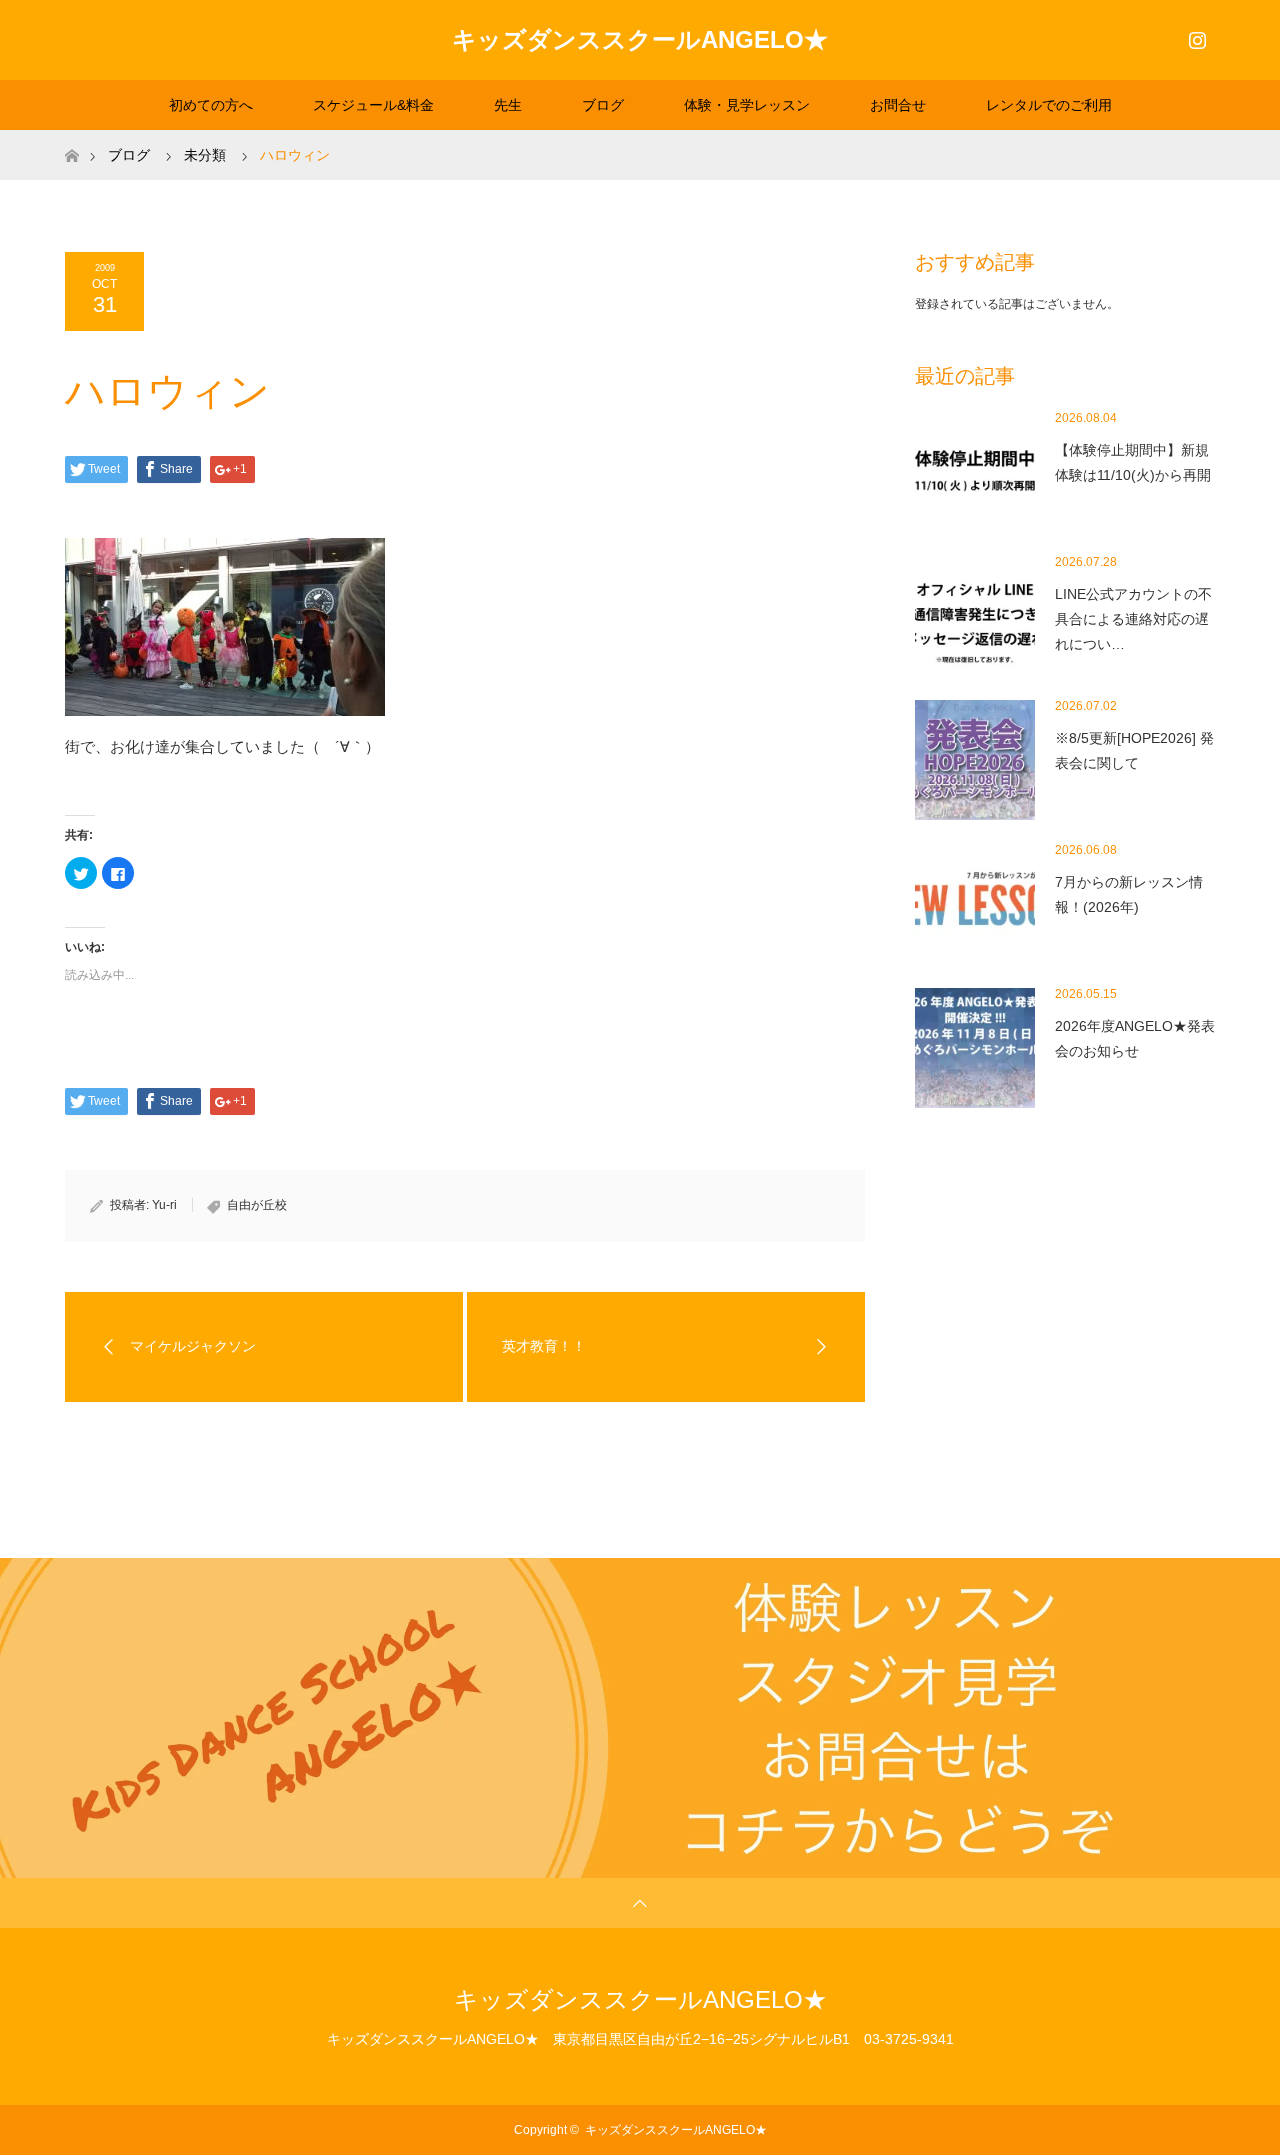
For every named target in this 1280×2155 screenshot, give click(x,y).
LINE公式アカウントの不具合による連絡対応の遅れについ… (1133, 619)
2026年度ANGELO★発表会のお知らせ (1135, 1038)
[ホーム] (71, 137)
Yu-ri (164, 1205)
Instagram (1195, 36)
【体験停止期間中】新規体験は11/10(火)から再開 (1133, 462)
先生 (508, 105)
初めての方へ (211, 105)
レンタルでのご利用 (1049, 105)
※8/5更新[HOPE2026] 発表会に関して (1134, 750)
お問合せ (898, 105)
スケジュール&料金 (373, 105)
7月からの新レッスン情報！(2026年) (1129, 894)
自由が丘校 (257, 1205)
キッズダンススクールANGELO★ (640, 39)
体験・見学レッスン (747, 105)
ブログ (603, 105)
